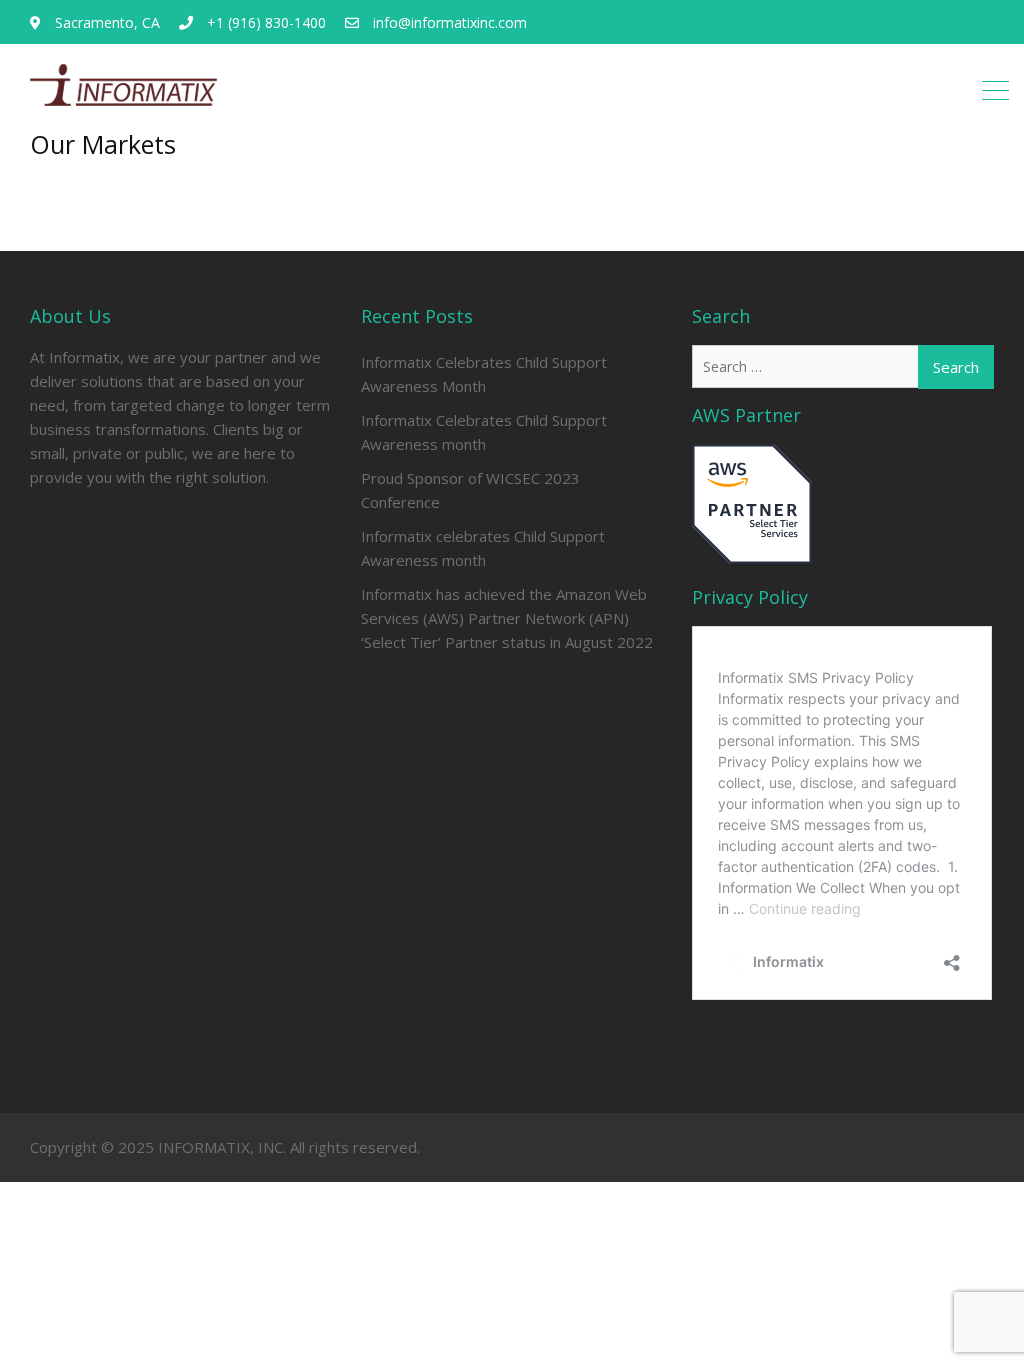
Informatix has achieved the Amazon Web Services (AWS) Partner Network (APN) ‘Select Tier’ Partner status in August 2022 (507, 618)
